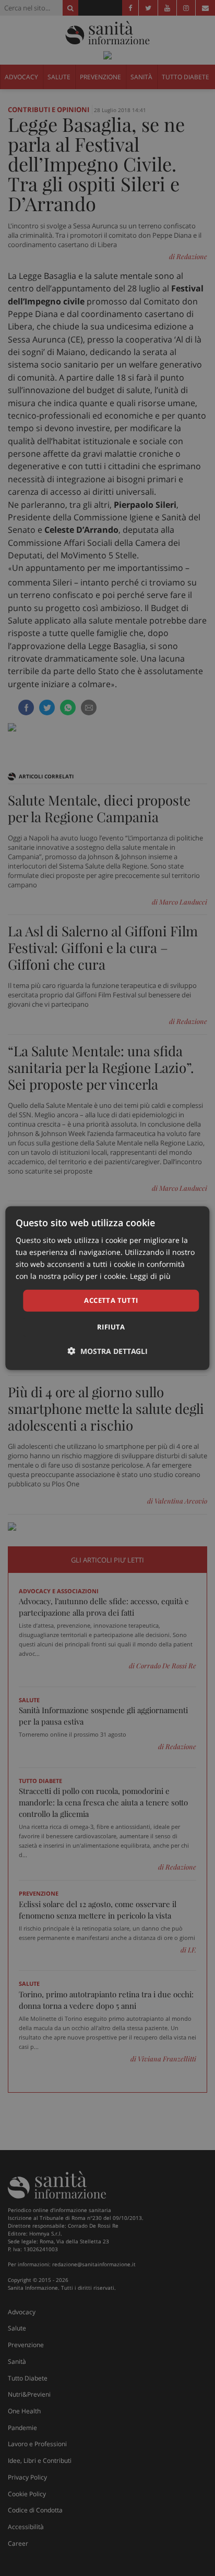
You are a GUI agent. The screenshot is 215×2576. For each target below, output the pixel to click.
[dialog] (107, 1288)
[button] (108, 1351)
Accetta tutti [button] (111, 1300)
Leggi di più (150, 1276)
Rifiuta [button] (111, 1327)
